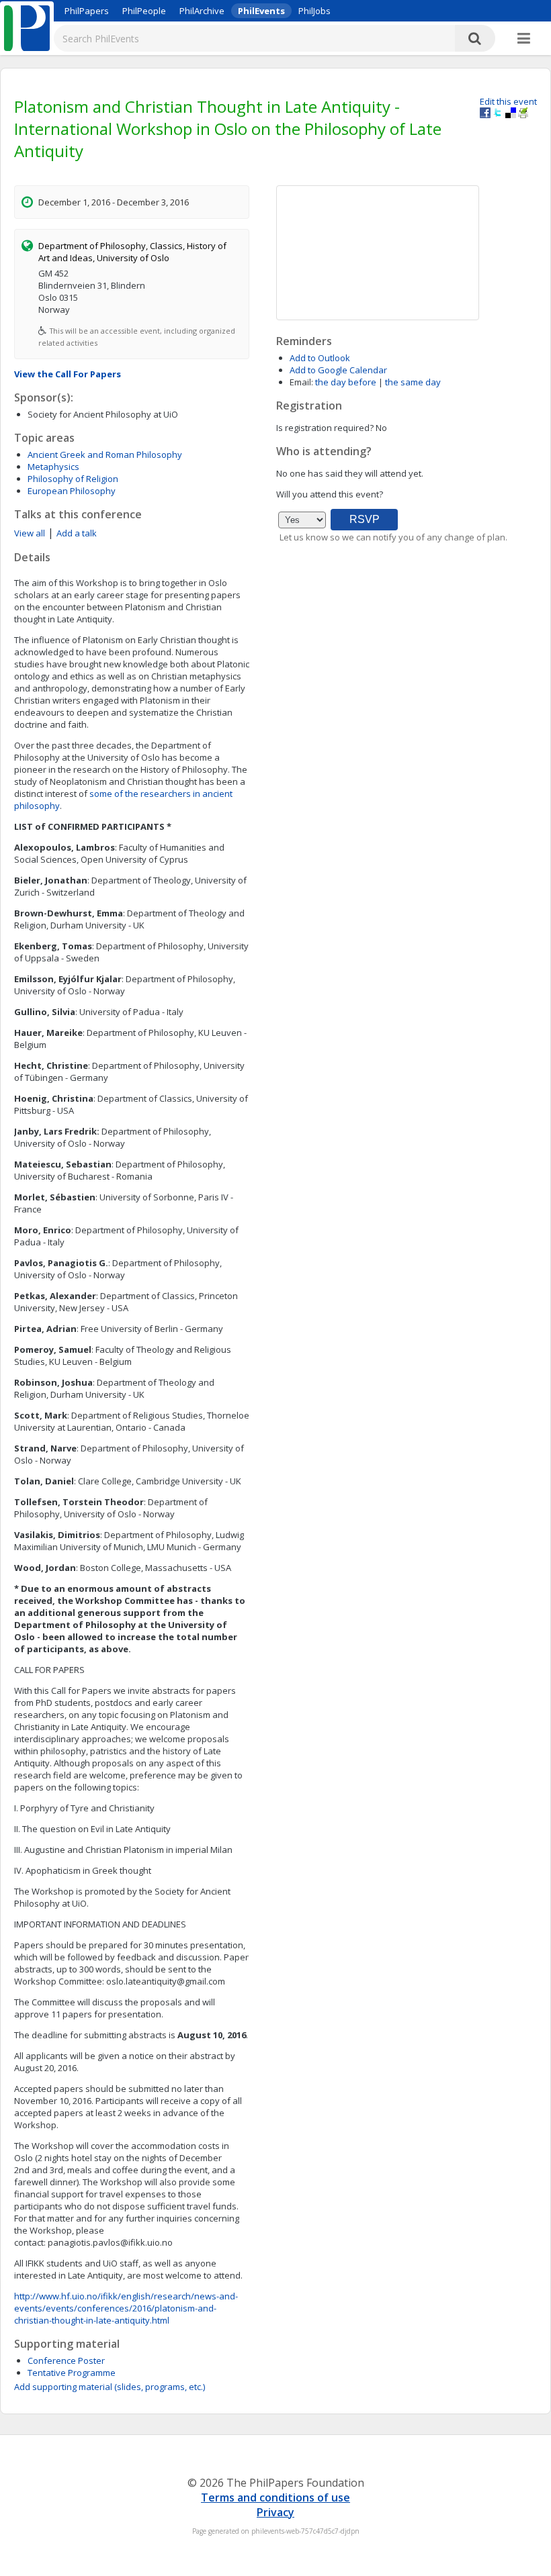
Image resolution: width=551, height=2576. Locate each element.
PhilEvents (261, 11)
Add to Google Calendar (338, 370)
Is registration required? (325, 428)
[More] (524, 39)
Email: (301, 382)
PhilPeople (144, 11)
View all (30, 533)
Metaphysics (53, 467)
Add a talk (77, 533)
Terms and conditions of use (275, 2497)
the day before (346, 382)
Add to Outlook (320, 358)
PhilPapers (87, 11)
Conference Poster (66, 2360)
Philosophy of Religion (73, 479)
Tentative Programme (72, 2373)
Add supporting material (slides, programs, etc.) (110, 2387)
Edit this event (508, 101)
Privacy (275, 2512)
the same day (413, 382)
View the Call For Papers (68, 374)
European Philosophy (72, 491)
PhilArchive (202, 11)
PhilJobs (314, 11)
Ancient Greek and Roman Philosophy (105, 455)
